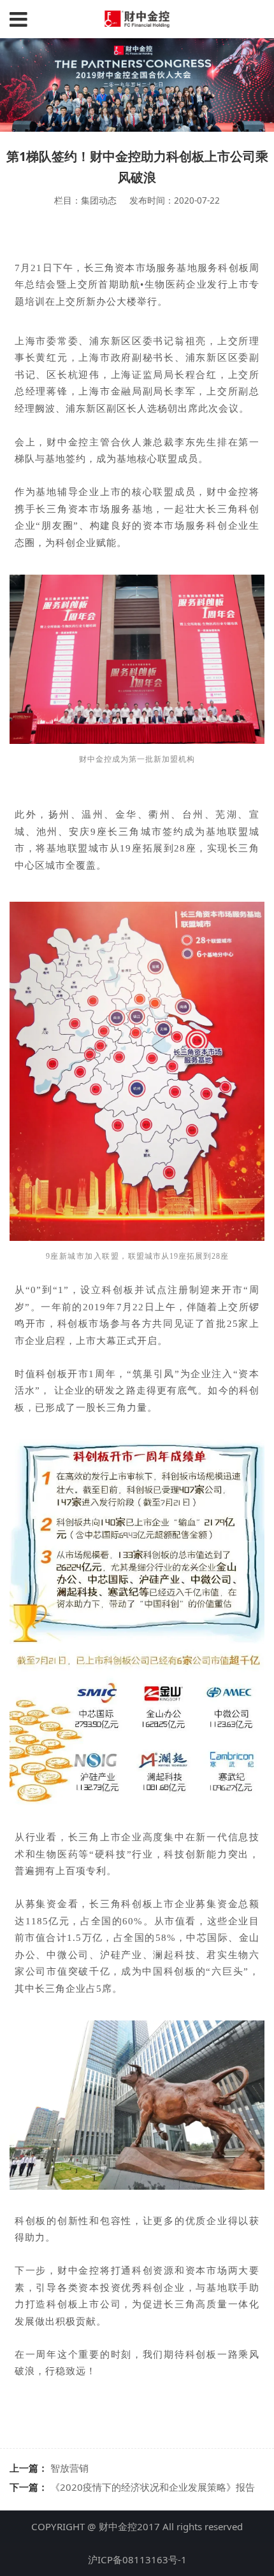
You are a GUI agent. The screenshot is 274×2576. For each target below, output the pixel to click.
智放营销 (69, 2468)
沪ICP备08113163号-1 (137, 2559)
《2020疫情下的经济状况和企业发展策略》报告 (153, 2487)
